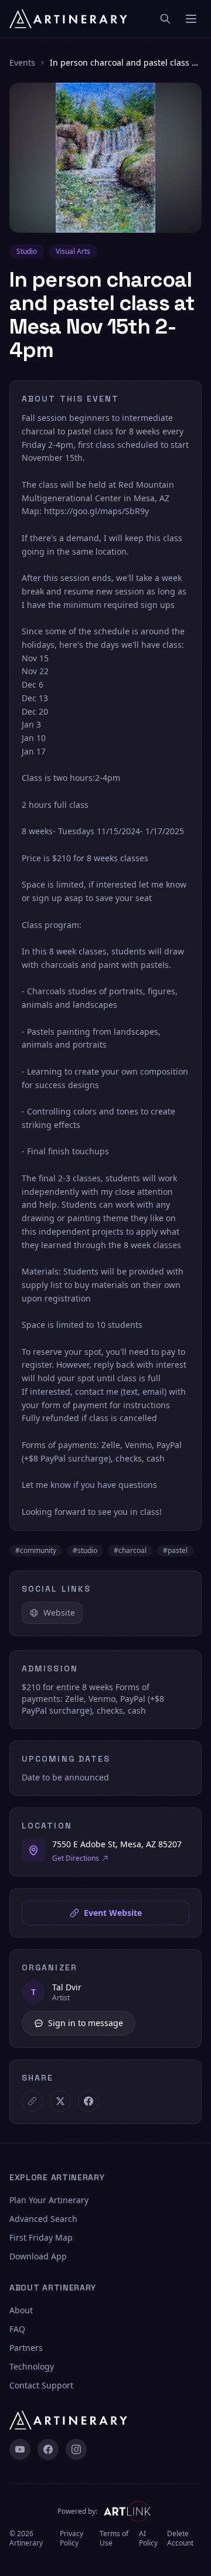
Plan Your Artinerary (49, 2200)
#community (36, 1550)
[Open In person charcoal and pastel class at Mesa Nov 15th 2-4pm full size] (105, 158)
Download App (38, 2256)
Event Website (113, 1913)
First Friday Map (41, 2237)
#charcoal (130, 1550)
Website (59, 1612)
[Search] (165, 19)
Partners (26, 2348)
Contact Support (41, 2385)
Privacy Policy (72, 2538)
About (21, 2310)
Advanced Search (43, 2219)
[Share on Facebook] (89, 2101)
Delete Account (180, 2538)
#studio (85, 1550)
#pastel (175, 1550)
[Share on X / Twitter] (60, 2101)
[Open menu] (191, 19)
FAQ (17, 2329)
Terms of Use (114, 2538)
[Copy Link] (32, 2101)
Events (22, 62)
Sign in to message (86, 2023)
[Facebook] (48, 2449)
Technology (32, 2366)
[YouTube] (20, 2449)
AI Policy (148, 2538)
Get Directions (76, 1858)
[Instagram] (76, 2449)
